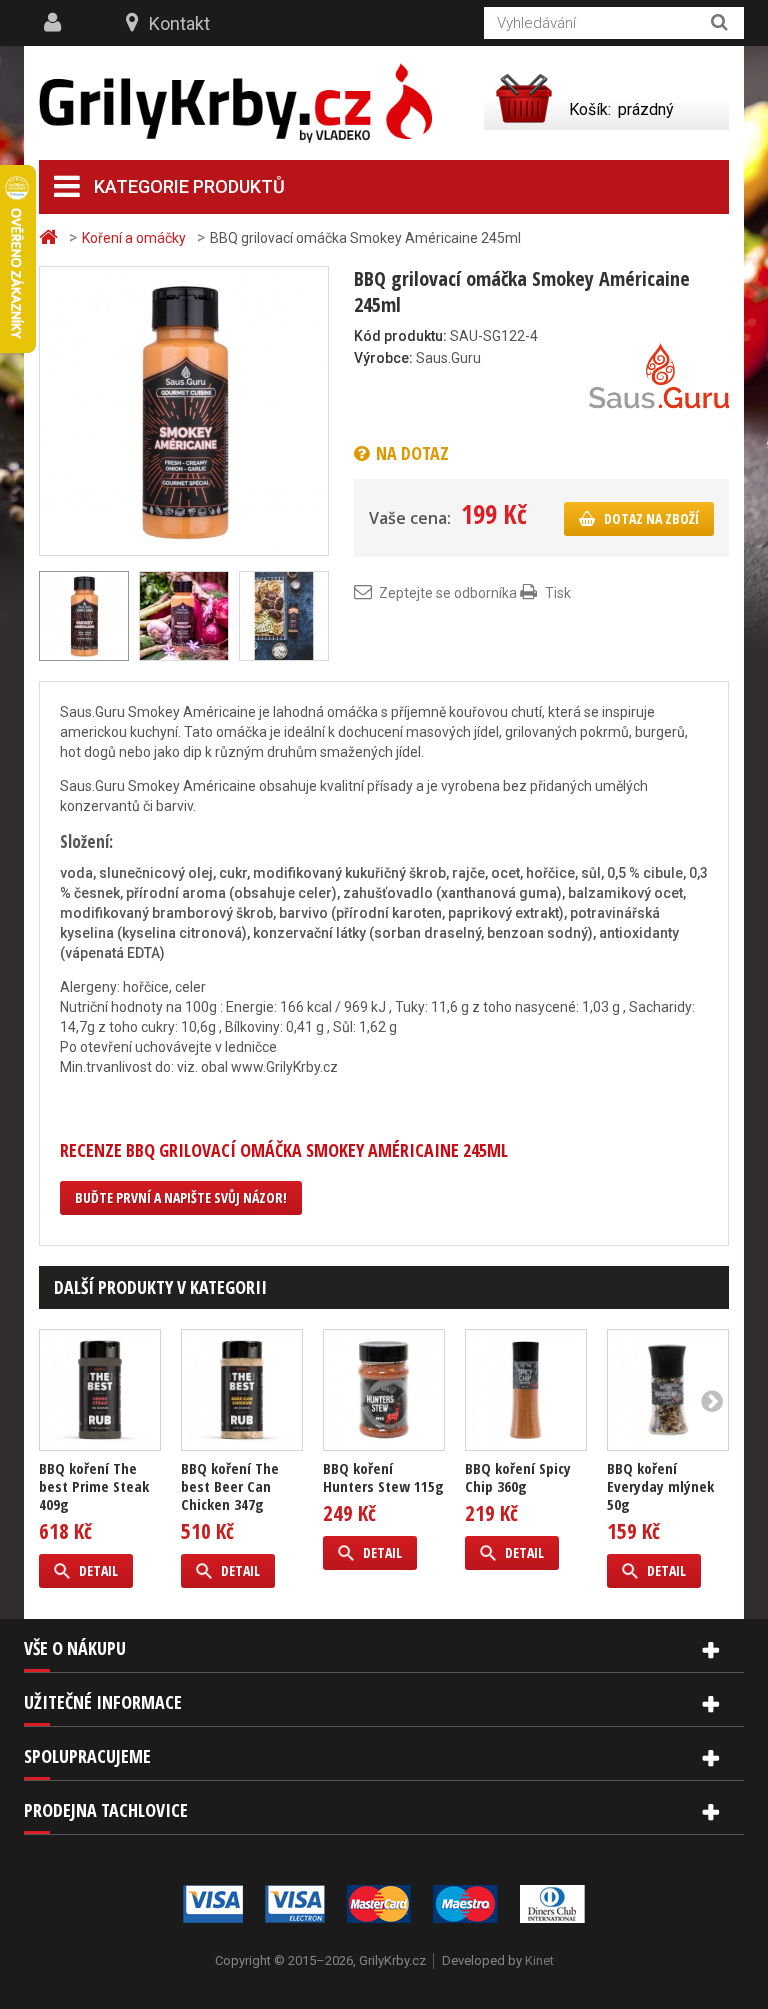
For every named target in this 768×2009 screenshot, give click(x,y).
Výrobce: (383, 358)
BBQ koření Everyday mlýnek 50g (660, 1486)
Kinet (539, 1960)
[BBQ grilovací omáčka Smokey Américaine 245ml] (184, 410)
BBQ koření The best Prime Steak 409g (94, 1486)
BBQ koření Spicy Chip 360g (518, 1477)
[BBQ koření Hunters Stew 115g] (384, 1390)
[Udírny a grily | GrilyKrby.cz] (235, 103)
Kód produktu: (400, 336)
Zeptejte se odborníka (448, 593)
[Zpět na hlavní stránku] (51, 237)
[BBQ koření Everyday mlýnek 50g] (668, 1390)
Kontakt (179, 23)
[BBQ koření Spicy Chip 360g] (526, 1390)
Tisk (558, 593)
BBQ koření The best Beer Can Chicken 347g (230, 1486)
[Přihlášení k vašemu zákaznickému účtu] (55, 23)
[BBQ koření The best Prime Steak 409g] (100, 1390)
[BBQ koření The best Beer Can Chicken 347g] (242, 1390)
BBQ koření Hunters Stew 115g (383, 1477)
